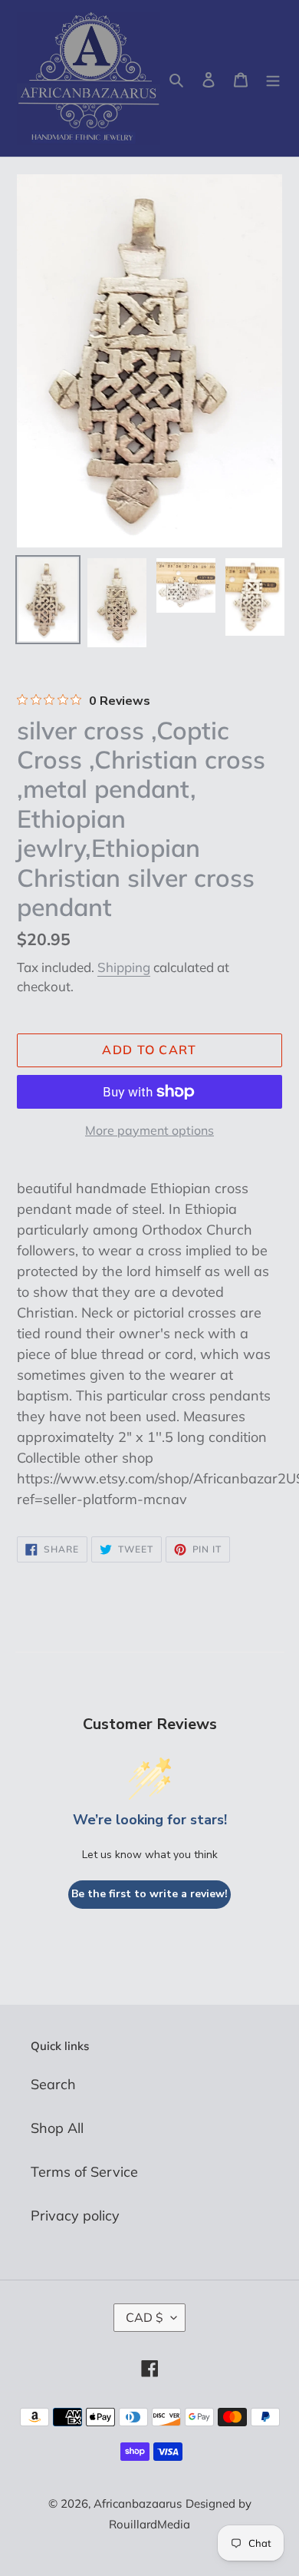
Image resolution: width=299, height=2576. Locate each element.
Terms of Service (84, 2172)
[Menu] (273, 79)
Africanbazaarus (138, 2503)
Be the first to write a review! (149, 1894)
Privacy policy (75, 2216)
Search (53, 2084)
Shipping (124, 967)
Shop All (57, 2128)
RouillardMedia (149, 2524)
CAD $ (145, 2317)
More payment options (149, 1130)
